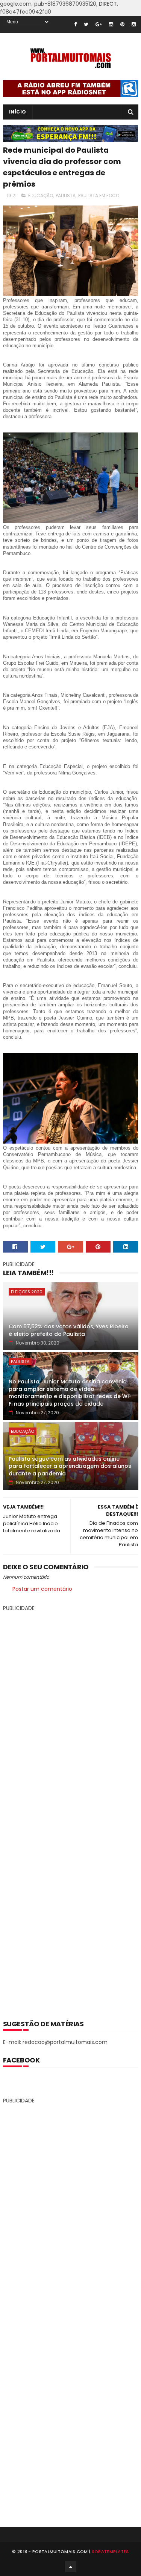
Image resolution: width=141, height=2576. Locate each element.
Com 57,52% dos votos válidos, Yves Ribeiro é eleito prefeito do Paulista (69, 1330)
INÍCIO (18, 112)
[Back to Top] (71, 2567)
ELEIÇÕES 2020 (27, 1292)
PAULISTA (66, 195)
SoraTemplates (110, 2551)
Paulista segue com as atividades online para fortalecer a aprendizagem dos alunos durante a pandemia (70, 1466)
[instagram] (111, 24)
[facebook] (75, 24)
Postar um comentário (42, 1589)
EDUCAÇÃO (41, 195)
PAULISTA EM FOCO (99, 195)
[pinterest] (122, 24)
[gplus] (99, 24)
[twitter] (86, 24)
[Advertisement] (71, 1810)
